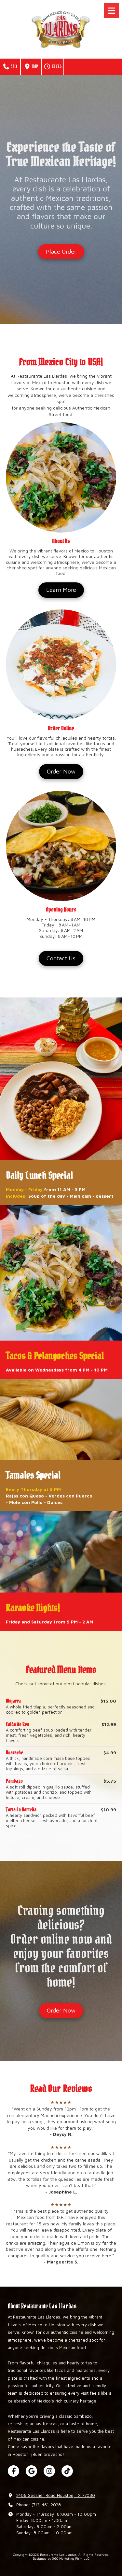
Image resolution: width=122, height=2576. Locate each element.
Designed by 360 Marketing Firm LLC (61, 2558)
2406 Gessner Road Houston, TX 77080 (56, 2495)
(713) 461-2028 (46, 2505)
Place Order (61, 251)
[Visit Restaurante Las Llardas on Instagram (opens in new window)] (49, 2471)
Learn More (61, 590)
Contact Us (61, 958)
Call (14, 67)
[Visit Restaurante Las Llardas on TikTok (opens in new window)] (67, 2471)
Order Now (61, 771)
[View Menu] (111, 11)
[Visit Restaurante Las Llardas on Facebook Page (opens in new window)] (14, 2471)
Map (34, 67)
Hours (56, 67)
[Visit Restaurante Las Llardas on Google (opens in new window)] (31, 2471)
